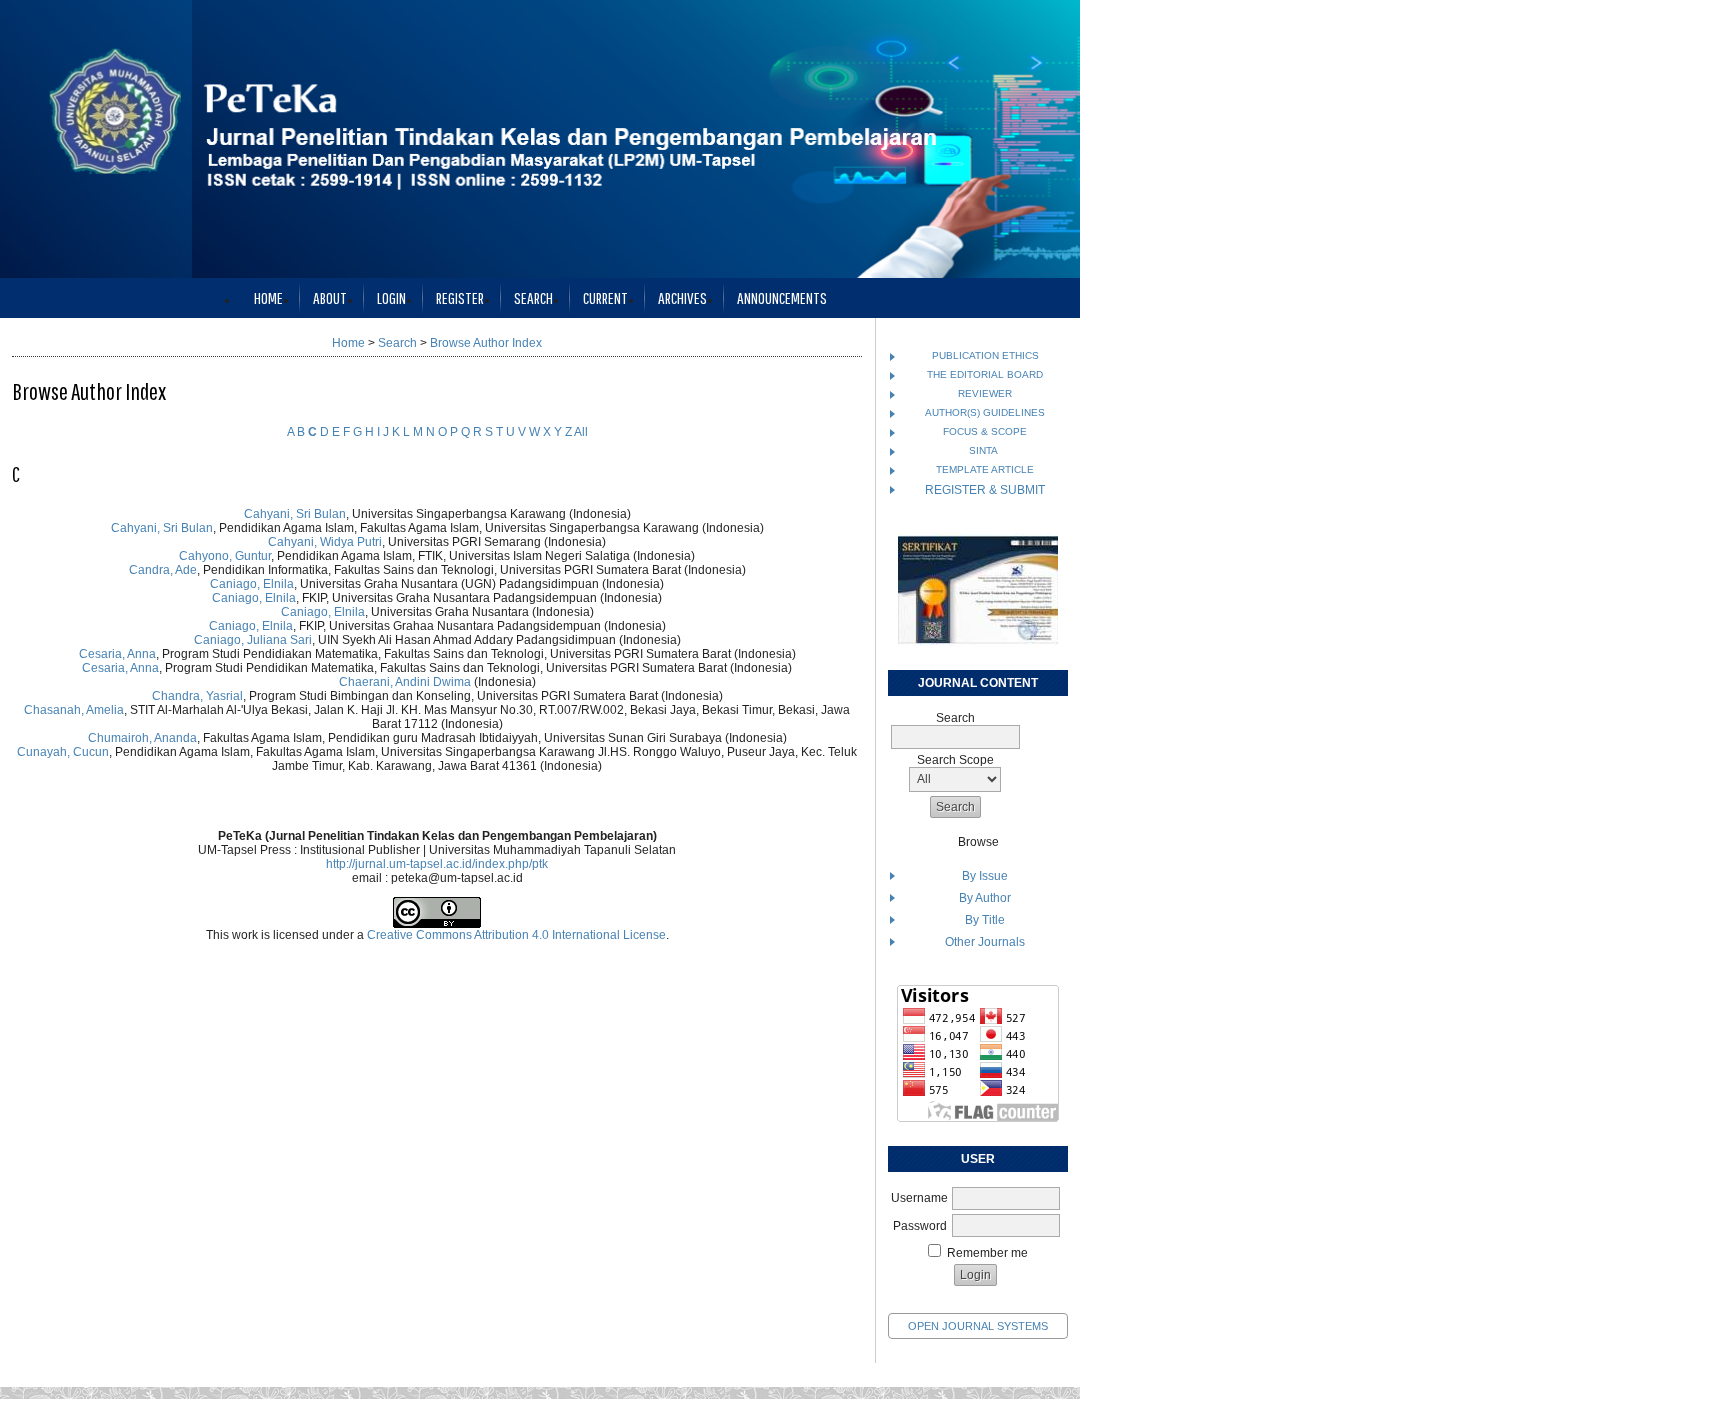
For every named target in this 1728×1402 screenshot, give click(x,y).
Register (460, 297)
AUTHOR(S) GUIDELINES (985, 412)
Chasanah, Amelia (74, 710)
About (330, 297)
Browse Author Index (486, 343)
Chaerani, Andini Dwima (405, 682)
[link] (978, 1118)
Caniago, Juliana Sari (253, 640)
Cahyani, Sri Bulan (295, 514)
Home (268, 297)
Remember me (987, 1253)
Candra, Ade (163, 570)
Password (920, 1226)
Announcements (782, 297)
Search (533, 297)
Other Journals (985, 942)
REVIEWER (985, 393)
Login (391, 297)
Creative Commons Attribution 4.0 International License (516, 935)
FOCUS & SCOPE (985, 431)
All (581, 432)
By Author (985, 898)
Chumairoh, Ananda (142, 738)
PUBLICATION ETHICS (985, 355)
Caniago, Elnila (252, 584)
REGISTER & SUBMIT (985, 490)
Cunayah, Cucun (63, 752)
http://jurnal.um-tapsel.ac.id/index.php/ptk (437, 864)
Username (919, 1198)
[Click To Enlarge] (978, 589)
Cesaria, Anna (117, 654)
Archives (682, 297)
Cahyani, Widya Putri (325, 542)
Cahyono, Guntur (225, 556)
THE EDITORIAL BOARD (985, 374)
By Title (985, 920)
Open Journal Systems (978, 1326)
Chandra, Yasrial (197, 696)
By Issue (985, 876)
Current (605, 297)
